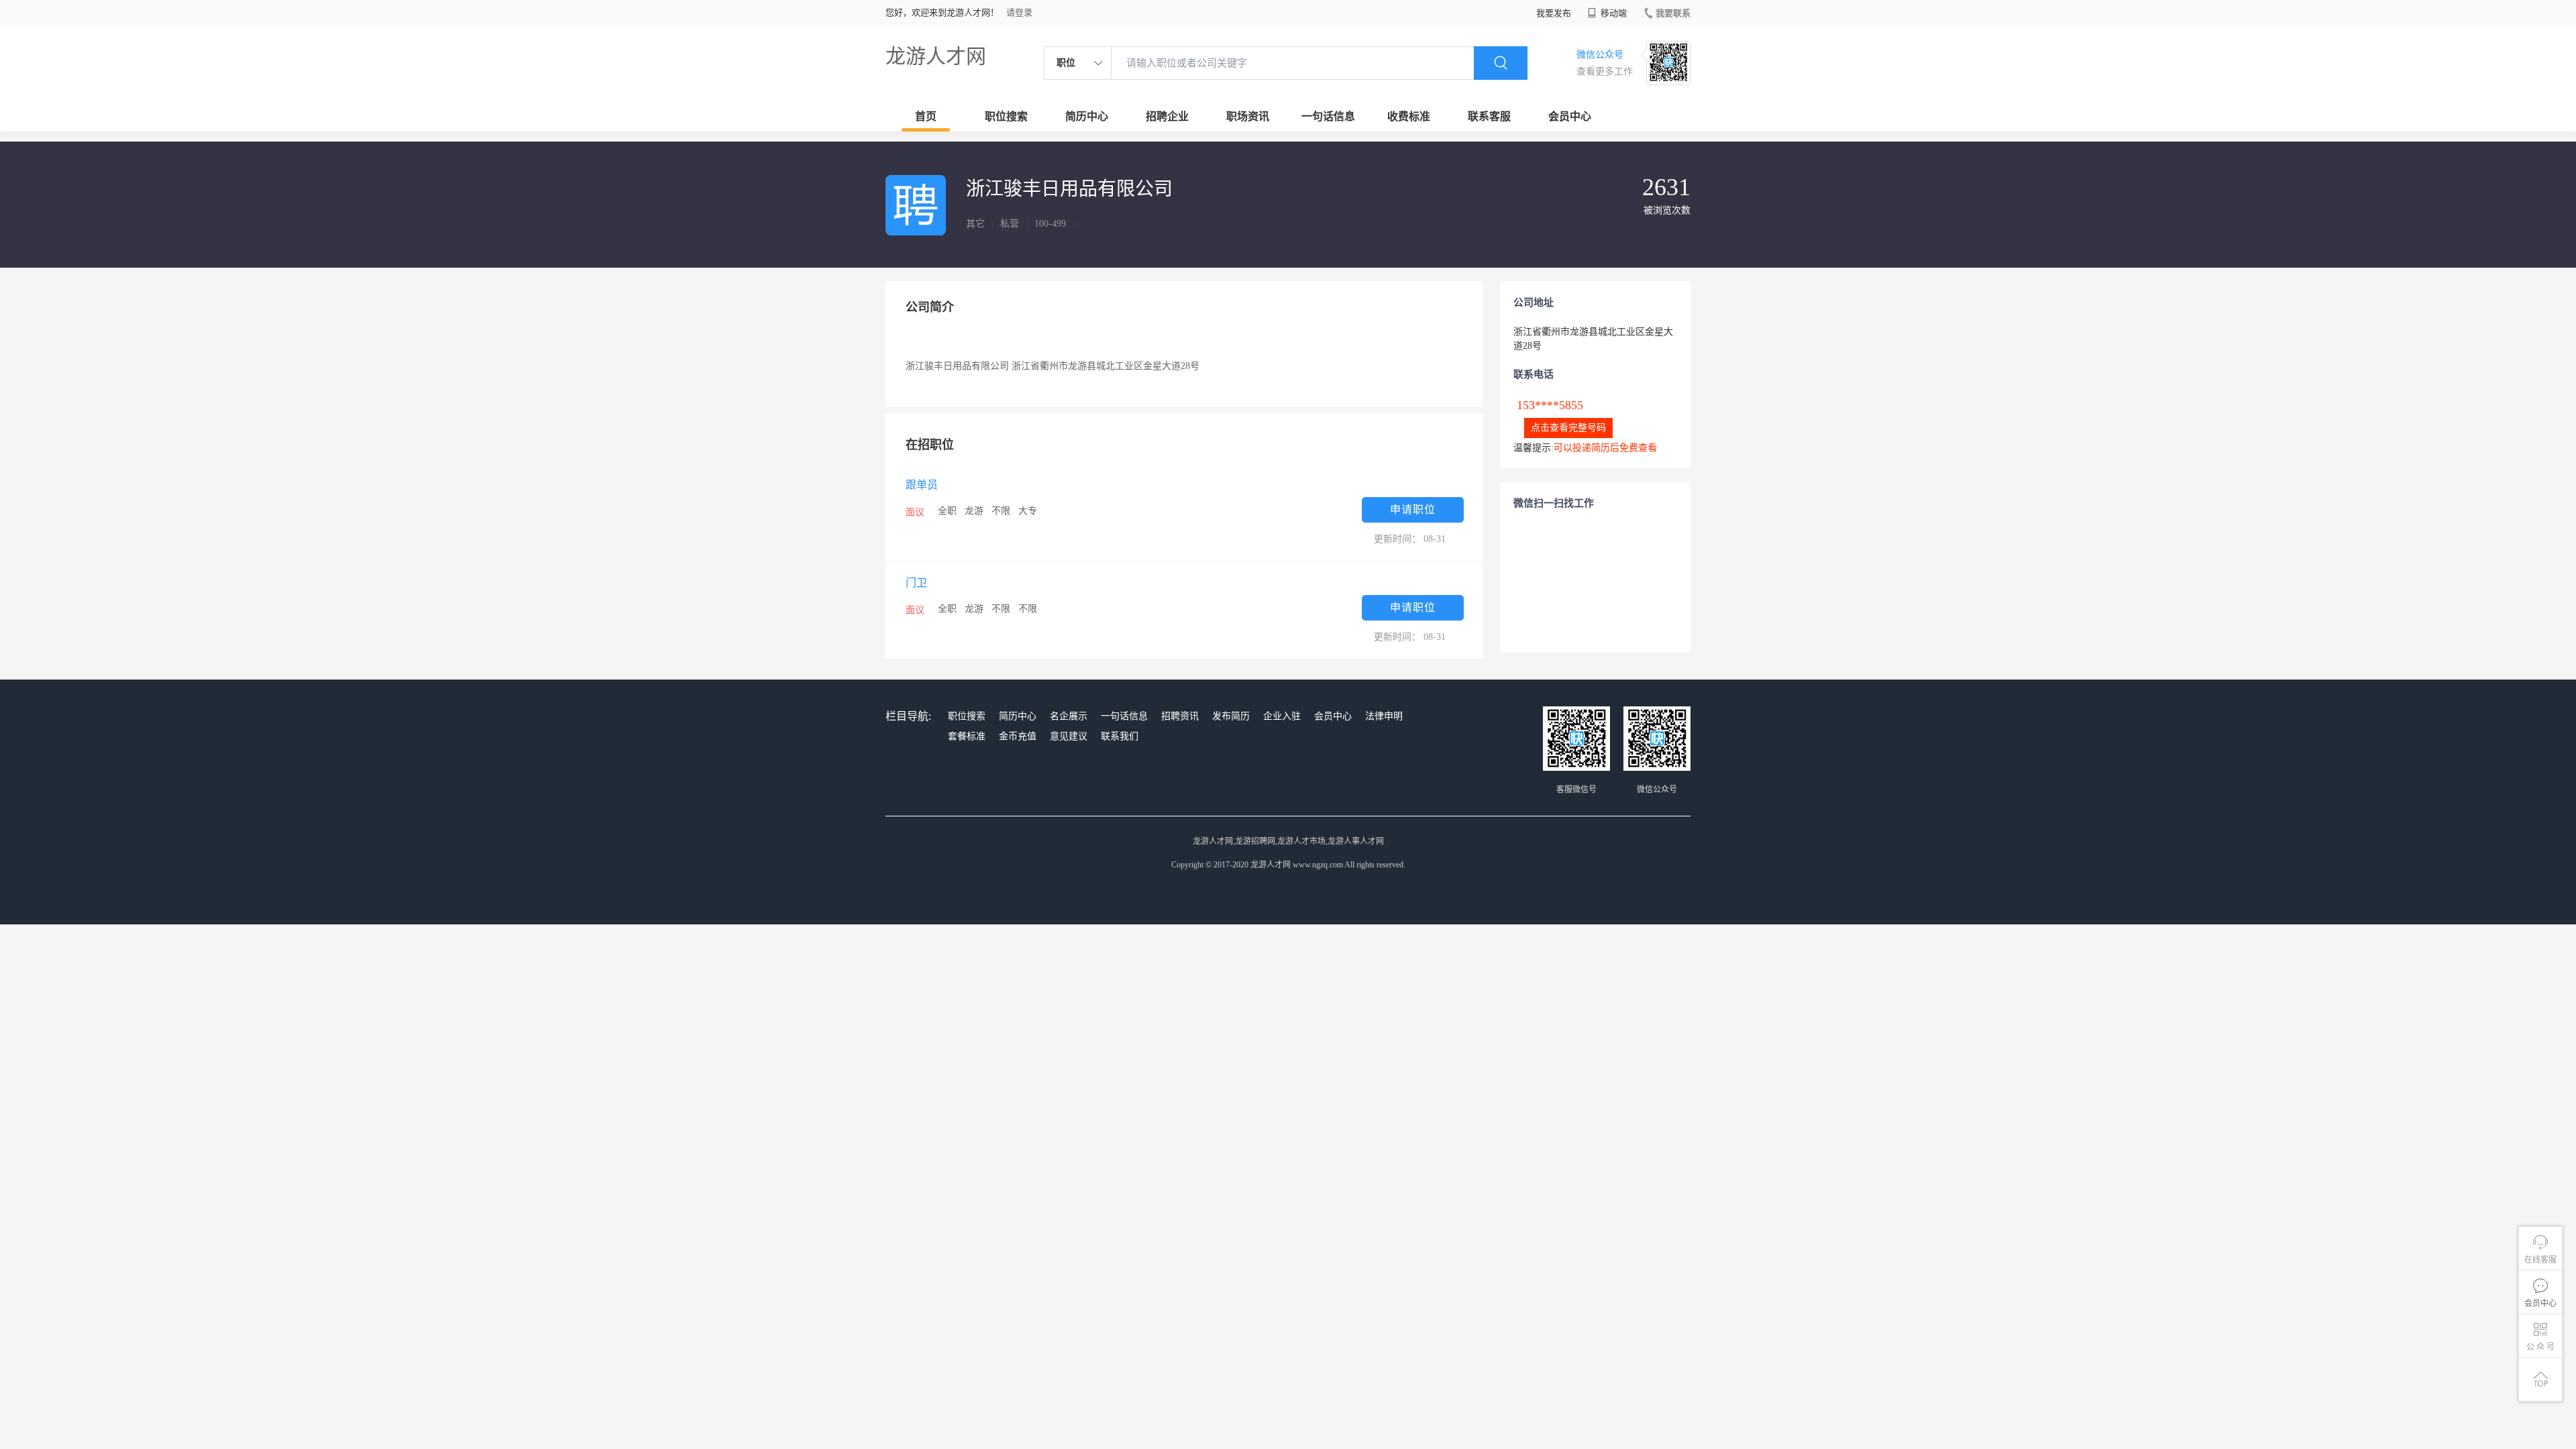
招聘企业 (1167, 116)
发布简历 (1231, 716)
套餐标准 (967, 736)
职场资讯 (1248, 116)
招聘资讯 (1180, 716)
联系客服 (1489, 116)
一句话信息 (1328, 116)
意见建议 (1069, 736)
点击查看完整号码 (1568, 428)
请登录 (1019, 12)
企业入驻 (1282, 716)
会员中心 (1570, 116)
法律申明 (1384, 716)
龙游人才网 (936, 56)
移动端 (1613, 13)
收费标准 (1409, 116)
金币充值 (1018, 736)
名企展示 (1069, 716)
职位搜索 (1006, 116)
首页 (926, 116)
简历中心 (1087, 116)
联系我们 (1120, 736)
